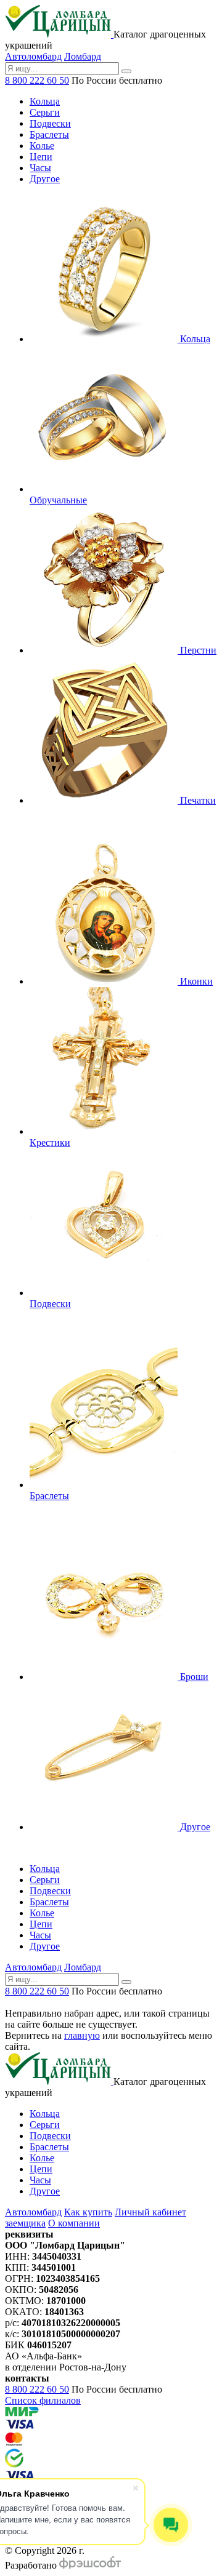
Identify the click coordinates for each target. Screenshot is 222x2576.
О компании (74, 2223)
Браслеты (49, 2147)
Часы (40, 2180)
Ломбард (83, 56)
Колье (42, 2158)
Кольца (45, 2114)
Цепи (41, 2169)
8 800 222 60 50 (37, 80)
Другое (45, 2191)
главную (82, 2035)
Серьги (45, 2125)
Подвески (50, 2136)
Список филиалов (43, 2400)
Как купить (88, 2212)
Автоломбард (33, 56)
